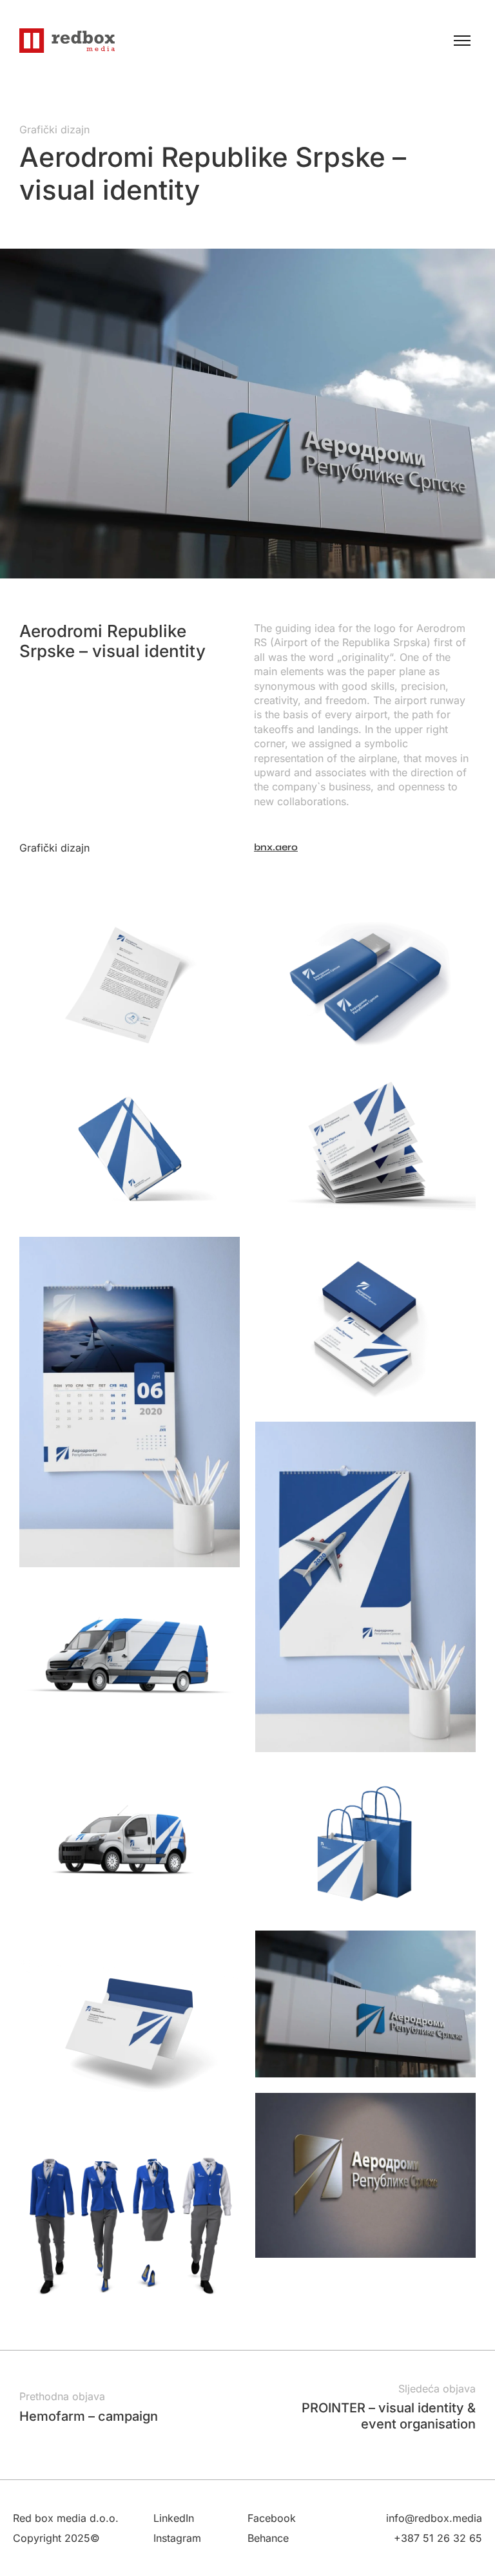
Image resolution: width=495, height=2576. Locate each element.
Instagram (177, 2538)
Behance (268, 2538)
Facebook (272, 2518)
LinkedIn (174, 2518)
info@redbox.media (434, 2518)
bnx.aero (276, 847)
